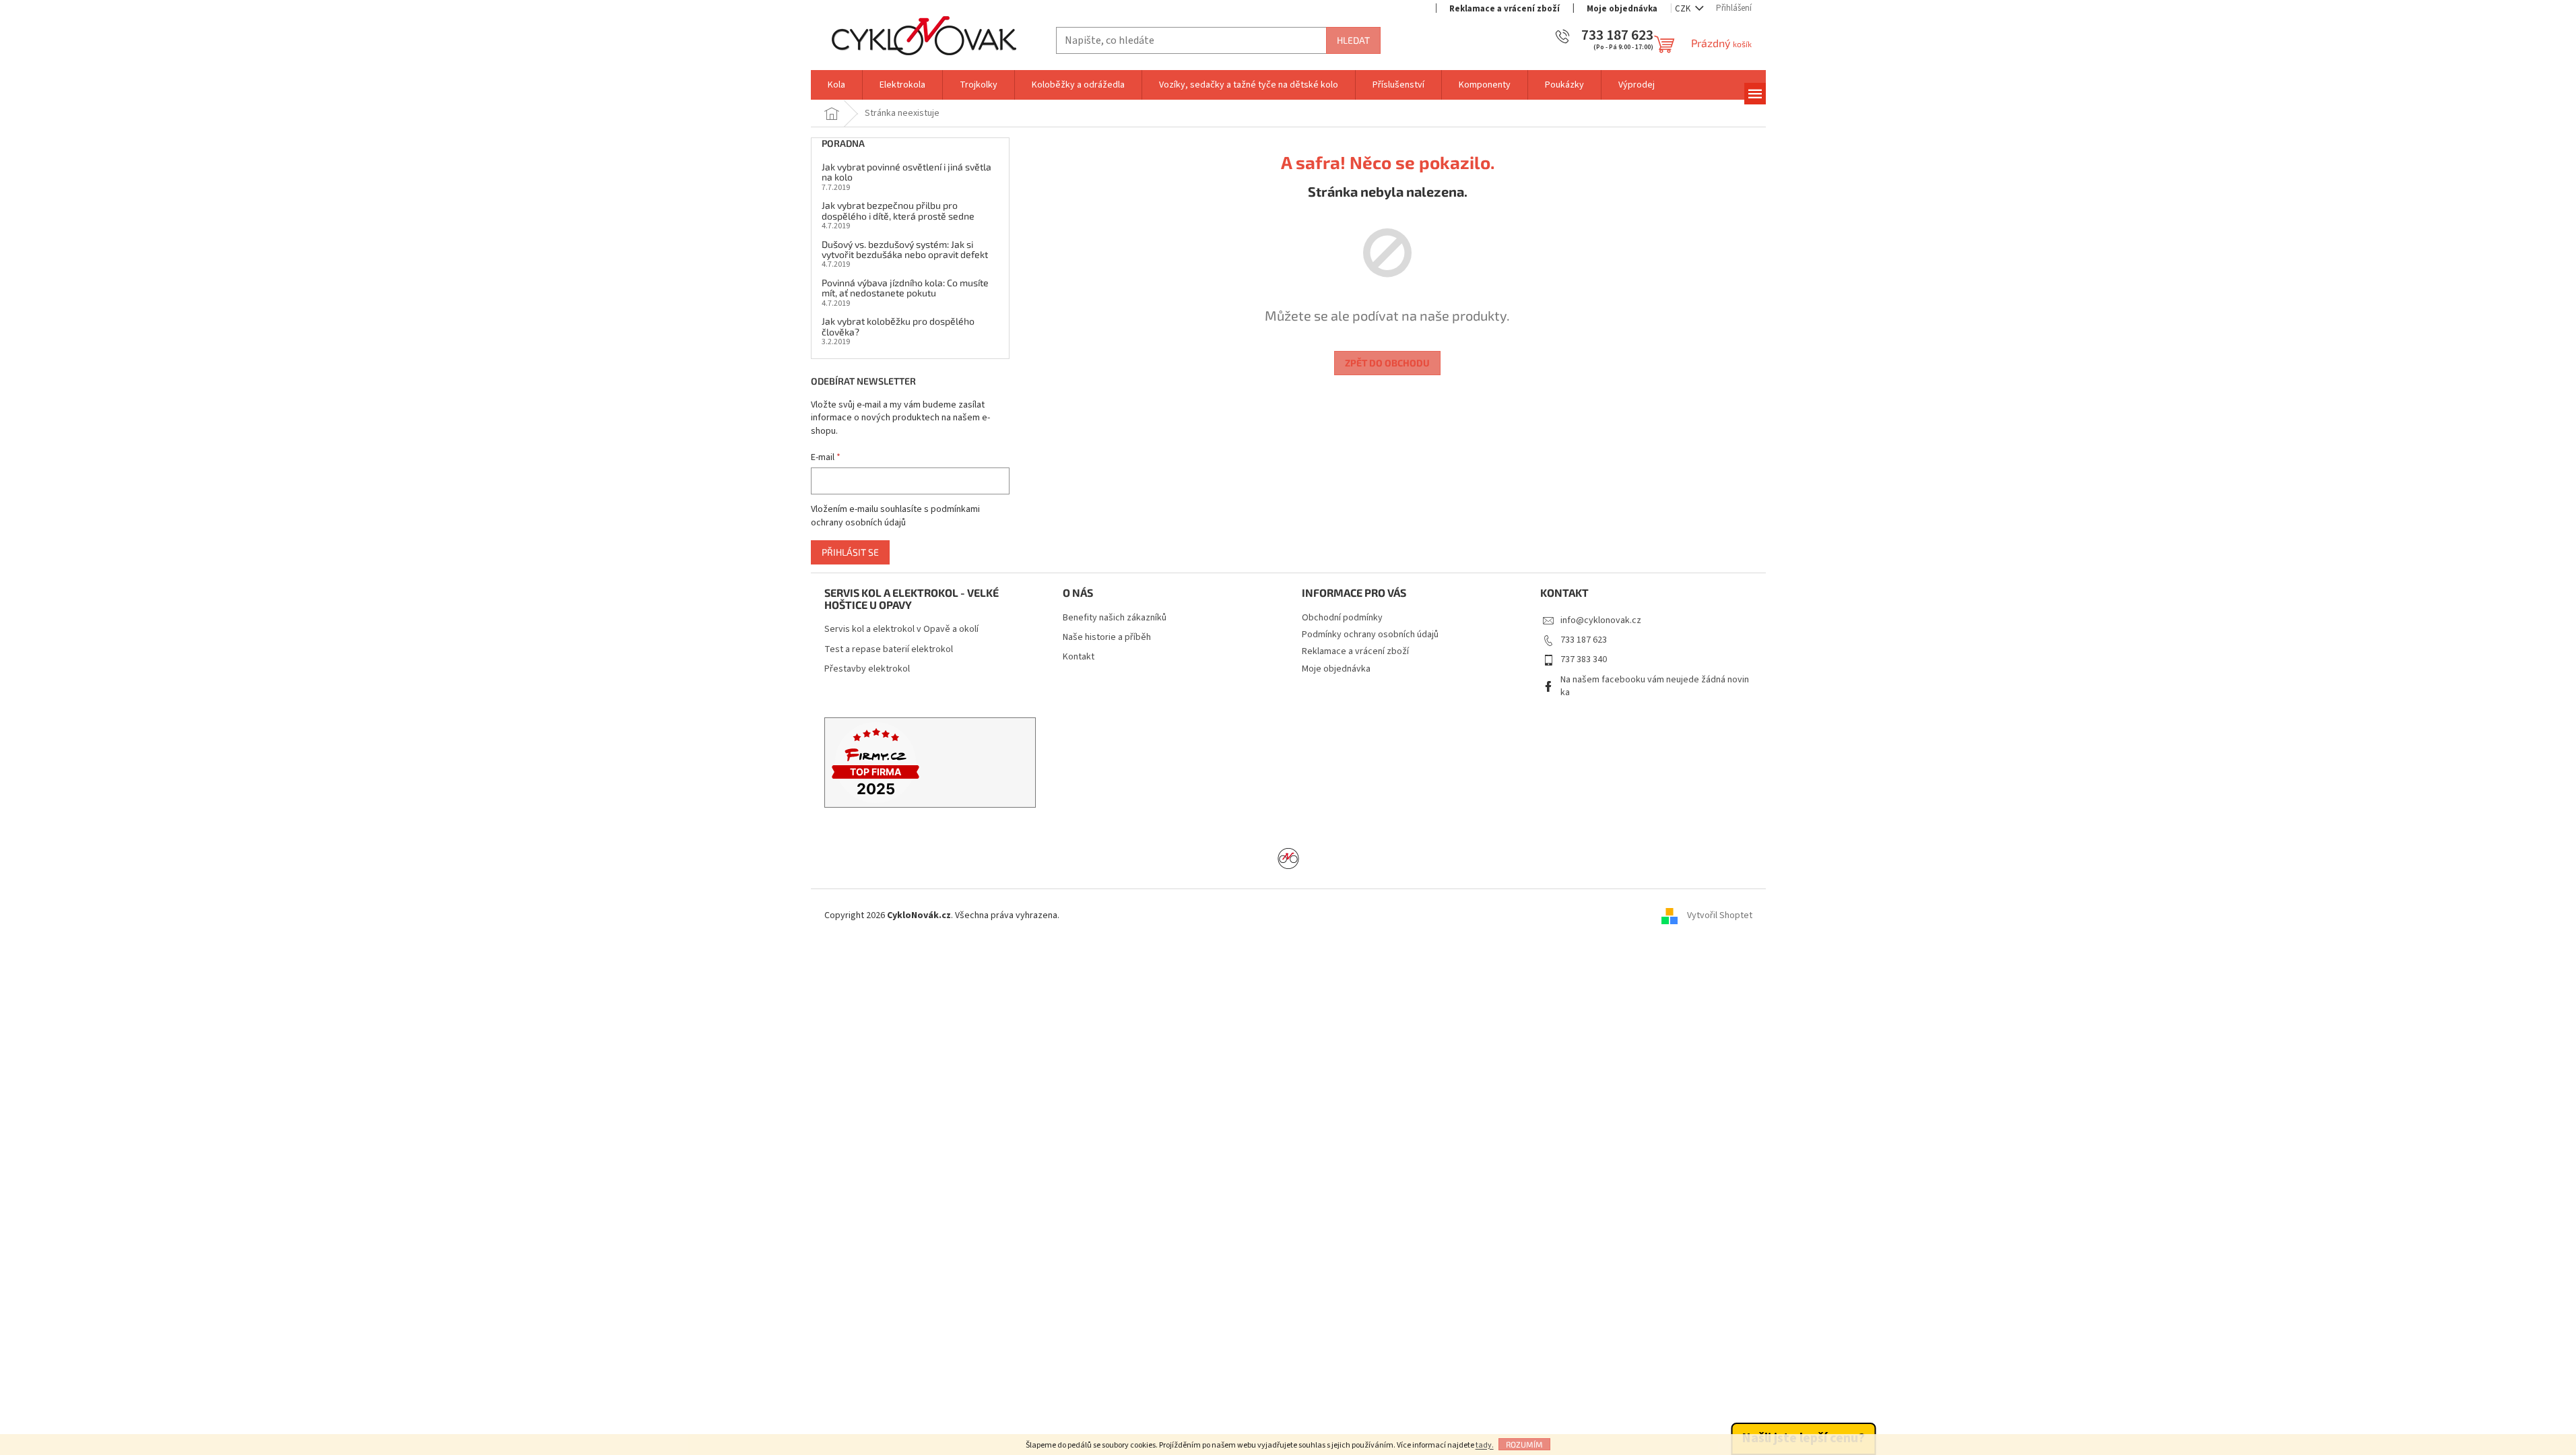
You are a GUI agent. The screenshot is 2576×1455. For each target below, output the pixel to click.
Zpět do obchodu (1387, 363)
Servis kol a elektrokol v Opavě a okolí (901, 629)
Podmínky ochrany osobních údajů (1370, 635)
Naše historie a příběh (1107, 638)
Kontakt (1079, 657)
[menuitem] (836, 85)
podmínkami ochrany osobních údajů (895, 516)
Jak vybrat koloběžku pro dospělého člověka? (898, 326)
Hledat (1353, 40)
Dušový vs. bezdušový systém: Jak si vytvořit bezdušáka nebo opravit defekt (905, 250)
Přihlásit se (850, 552)
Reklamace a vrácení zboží (1505, 9)
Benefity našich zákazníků (1115, 618)
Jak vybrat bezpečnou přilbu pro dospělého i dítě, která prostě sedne (898, 211)
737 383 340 (1584, 659)
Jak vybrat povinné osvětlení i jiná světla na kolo (906, 172)
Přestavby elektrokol (867, 669)
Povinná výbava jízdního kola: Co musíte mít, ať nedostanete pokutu (905, 288)
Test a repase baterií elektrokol (889, 650)
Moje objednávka (1622, 9)
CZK (1684, 9)
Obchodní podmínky (1342, 618)
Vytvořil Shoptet (1720, 916)
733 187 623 (1584, 640)
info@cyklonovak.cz (1601, 620)
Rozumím (1524, 1444)
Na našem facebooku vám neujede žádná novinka (1655, 686)
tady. (1485, 1445)
